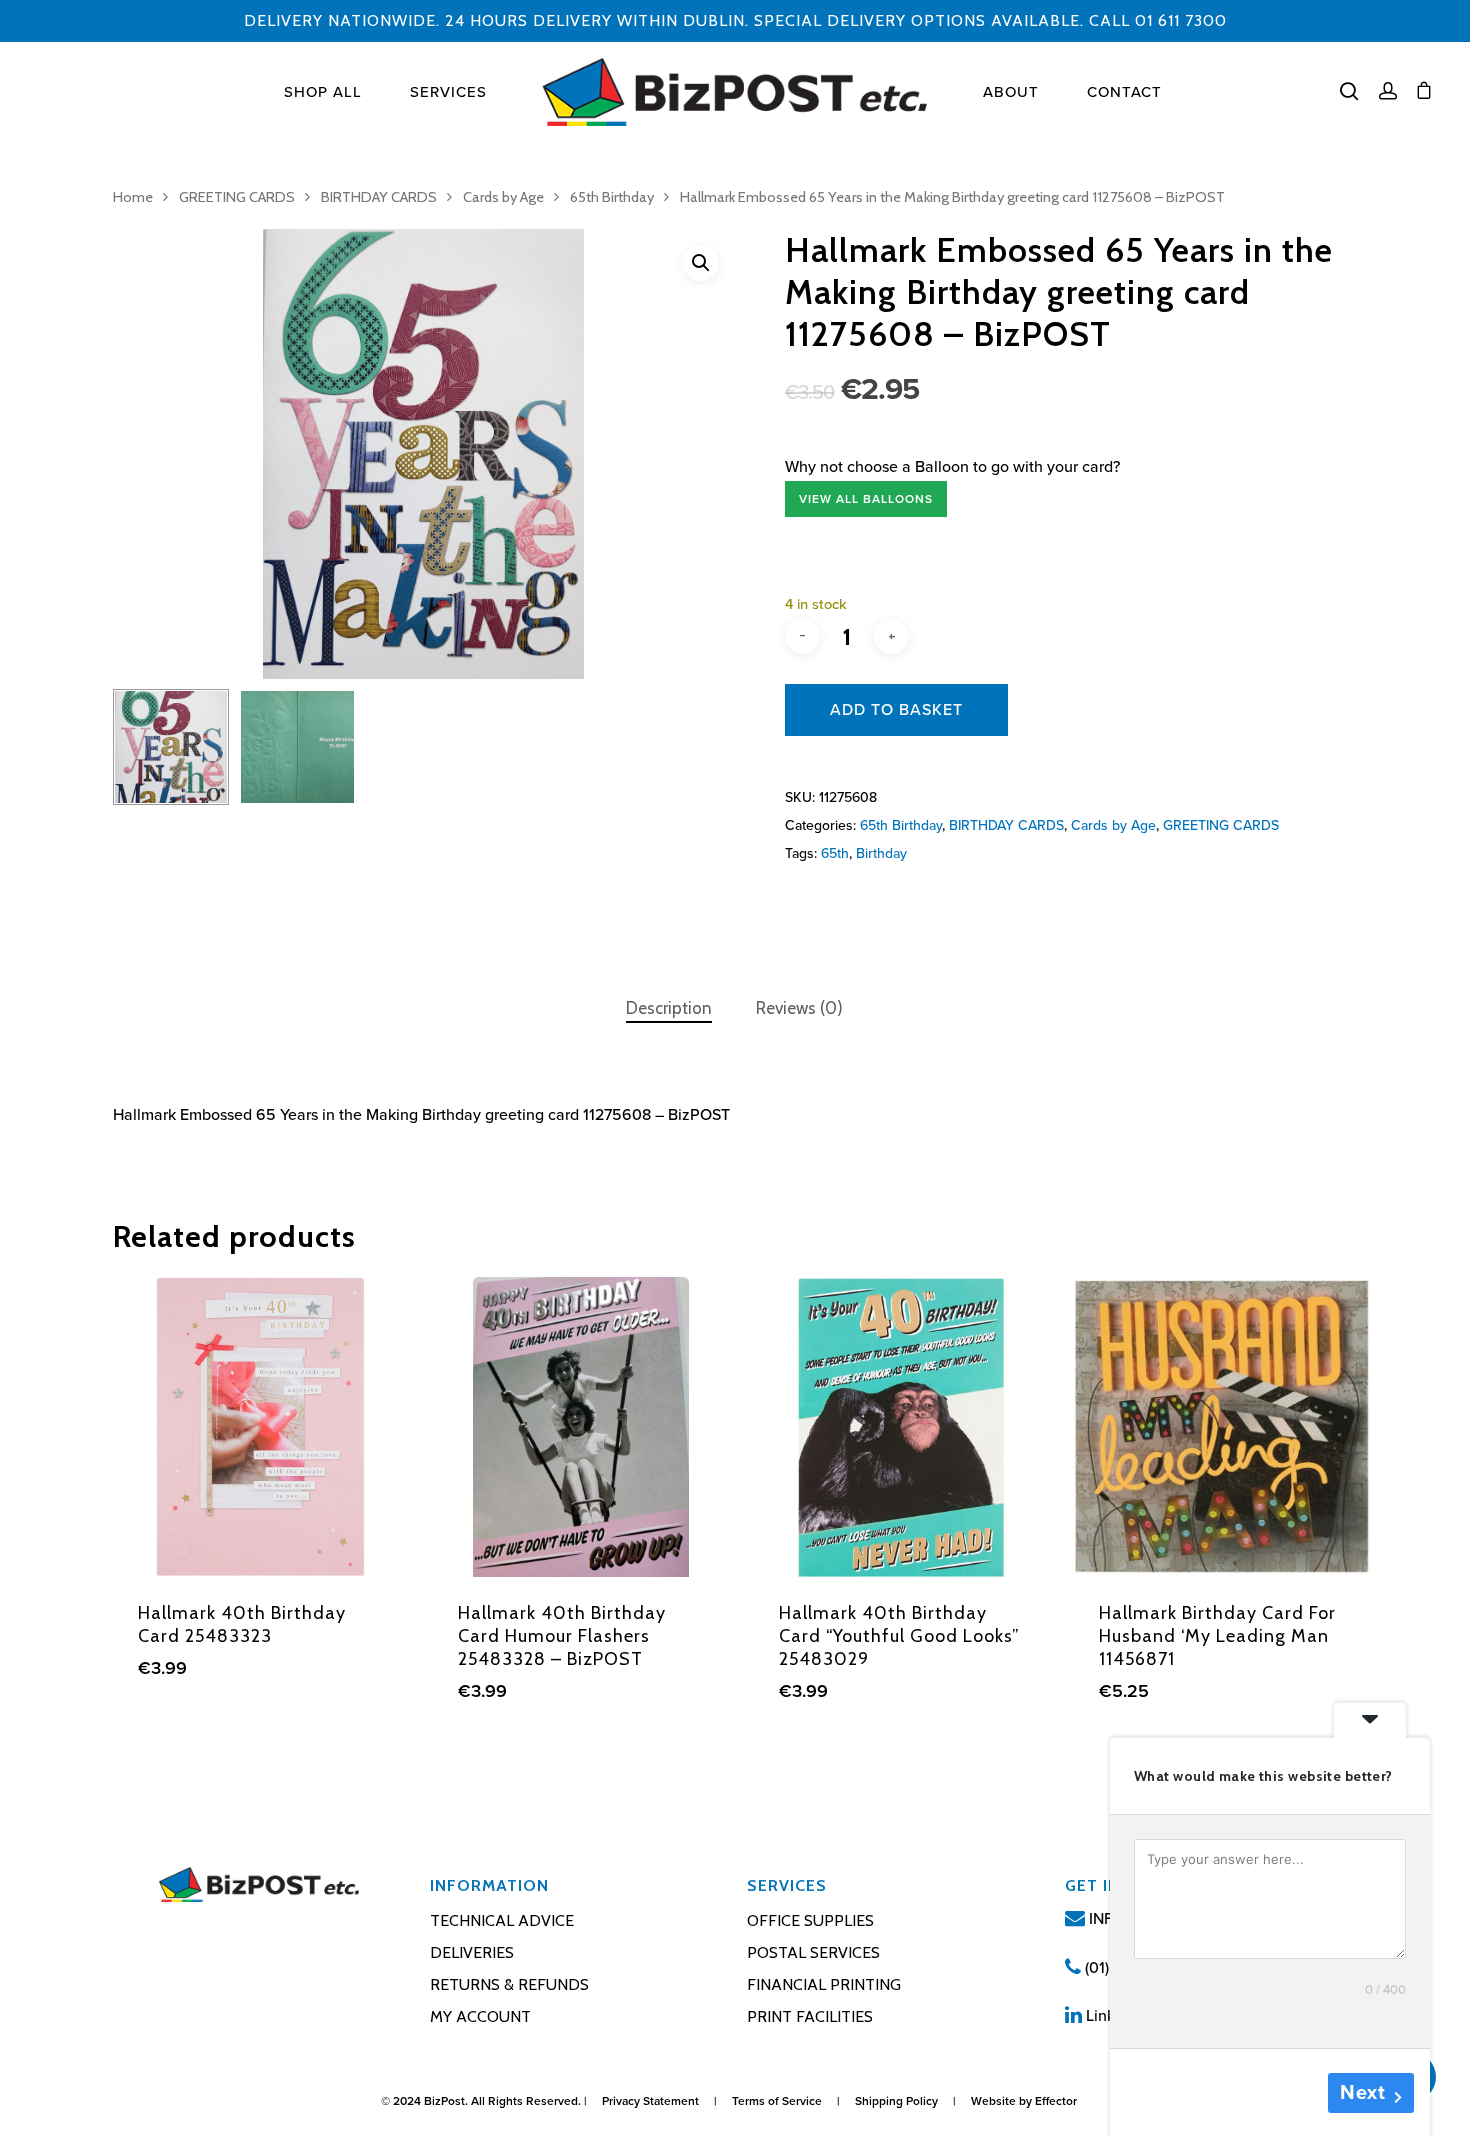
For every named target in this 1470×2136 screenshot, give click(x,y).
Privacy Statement (650, 2101)
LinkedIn (1114, 2016)
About (1011, 92)
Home (133, 197)
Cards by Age (503, 197)
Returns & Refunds (509, 1984)
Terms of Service (777, 2101)
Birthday (881, 853)
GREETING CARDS (237, 197)
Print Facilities (810, 2016)
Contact (1124, 92)
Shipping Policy (896, 2101)
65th (835, 853)
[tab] (669, 1008)
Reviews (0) (799, 1008)
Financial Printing (824, 1984)
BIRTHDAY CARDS (379, 197)
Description (669, 1008)
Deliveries (472, 1952)
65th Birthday (612, 197)
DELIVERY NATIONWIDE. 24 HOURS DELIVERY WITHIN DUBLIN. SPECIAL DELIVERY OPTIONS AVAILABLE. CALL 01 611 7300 (735, 20)
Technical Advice (502, 1920)
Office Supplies (810, 1920)
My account (480, 2016)
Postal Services (813, 1952)
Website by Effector (1024, 2101)
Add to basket (896, 710)
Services (448, 92)
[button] (701, 263)
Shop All (323, 92)
